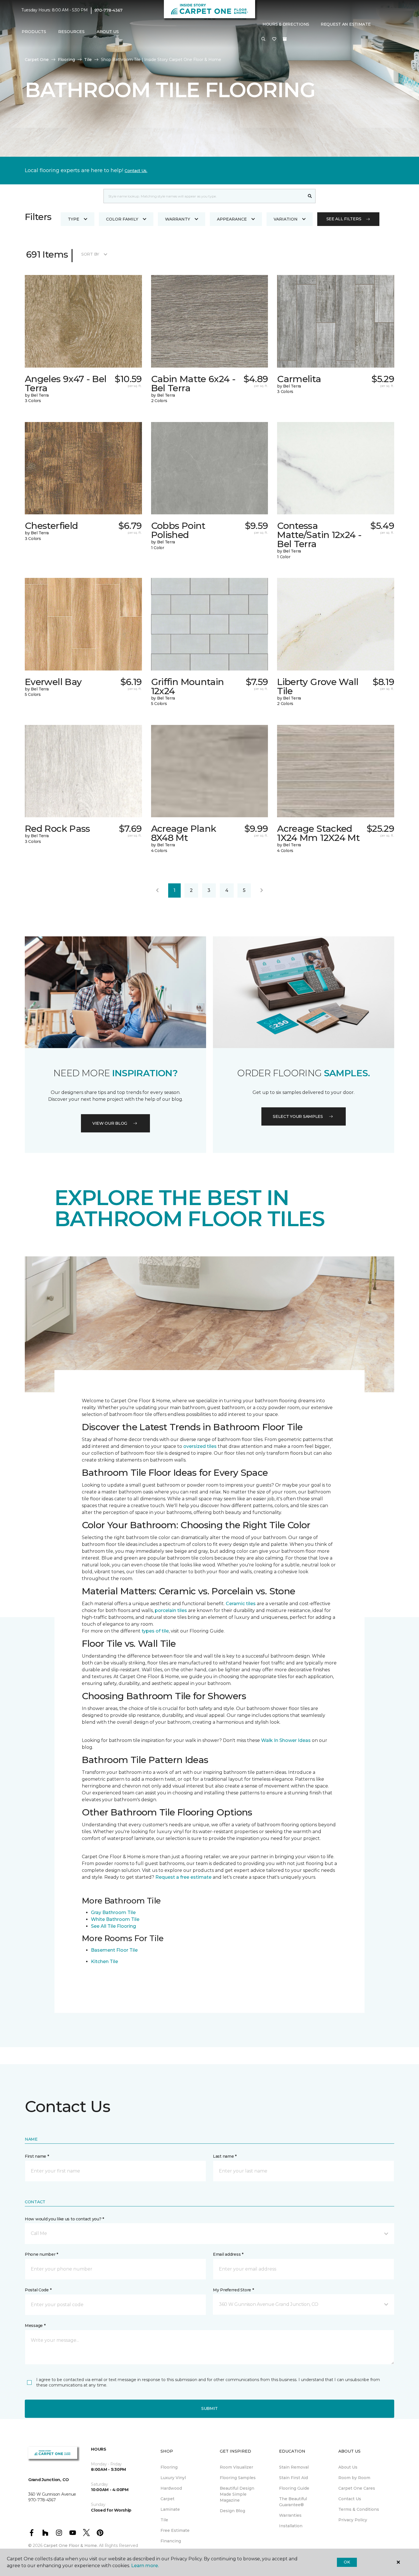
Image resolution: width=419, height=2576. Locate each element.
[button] (263, 39)
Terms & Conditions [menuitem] (359, 2509)
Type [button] (74, 219)
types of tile (155, 1631)
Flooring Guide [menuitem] (294, 2488)
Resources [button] (71, 32)
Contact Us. (136, 171)
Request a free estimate (183, 1877)
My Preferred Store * (233, 2290)
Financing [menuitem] (171, 2541)
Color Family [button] (122, 219)
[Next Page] (262, 890)
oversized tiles (200, 1446)
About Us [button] (108, 32)
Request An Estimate (346, 24)
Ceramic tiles (241, 1604)
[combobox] (204, 196)
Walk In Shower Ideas (286, 1740)
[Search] (310, 196)
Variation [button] (286, 219)
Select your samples (298, 1116)
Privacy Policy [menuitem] (353, 2520)
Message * (35, 2326)
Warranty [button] (178, 219)
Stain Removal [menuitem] (294, 2467)
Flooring (66, 60)
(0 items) (285, 39)
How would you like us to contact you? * (64, 2219)
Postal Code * (38, 2290)
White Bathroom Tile (115, 1919)
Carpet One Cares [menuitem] (357, 2488)
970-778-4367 (109, 10)
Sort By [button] (90, 254)
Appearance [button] (232, 219)
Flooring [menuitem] (169, 2467)
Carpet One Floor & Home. (71, 2546)
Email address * (228, 2254)
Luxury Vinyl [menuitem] (173, 2478)
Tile (88, 60)
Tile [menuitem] (164, 2520)
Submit (209, 2408)
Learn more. (145, 2566)
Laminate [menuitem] (170, 2509)
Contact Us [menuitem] (350, 2499)
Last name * (225, 2156)
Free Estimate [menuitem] (175, 2530)
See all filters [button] (344, 219)
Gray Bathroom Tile (113, 1912)
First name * (37, 2156)
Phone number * (41, 2254)
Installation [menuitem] (291, 2526)
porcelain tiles (171, 1610)
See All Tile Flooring (113, 1926)
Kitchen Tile (104, 1961)
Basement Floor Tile (114, 1950)
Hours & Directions (286, 24)
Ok (347, 2562)
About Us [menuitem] (348, 2467)
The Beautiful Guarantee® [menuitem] (293, 2502)
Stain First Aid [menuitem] (293, 2478)
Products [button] (34, 32)
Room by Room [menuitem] (354, 2478)
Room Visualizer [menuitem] (236, 2467)
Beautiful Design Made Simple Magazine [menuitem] (237, 2494)
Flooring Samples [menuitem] (238, 2478)
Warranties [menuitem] (290, 2515)
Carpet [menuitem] (167, 2499)
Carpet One (37, 60)
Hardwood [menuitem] (171, 2488)
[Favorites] (274, 39)
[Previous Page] (157, 890)
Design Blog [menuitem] (232, 2511)
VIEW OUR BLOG (110, 1123)
